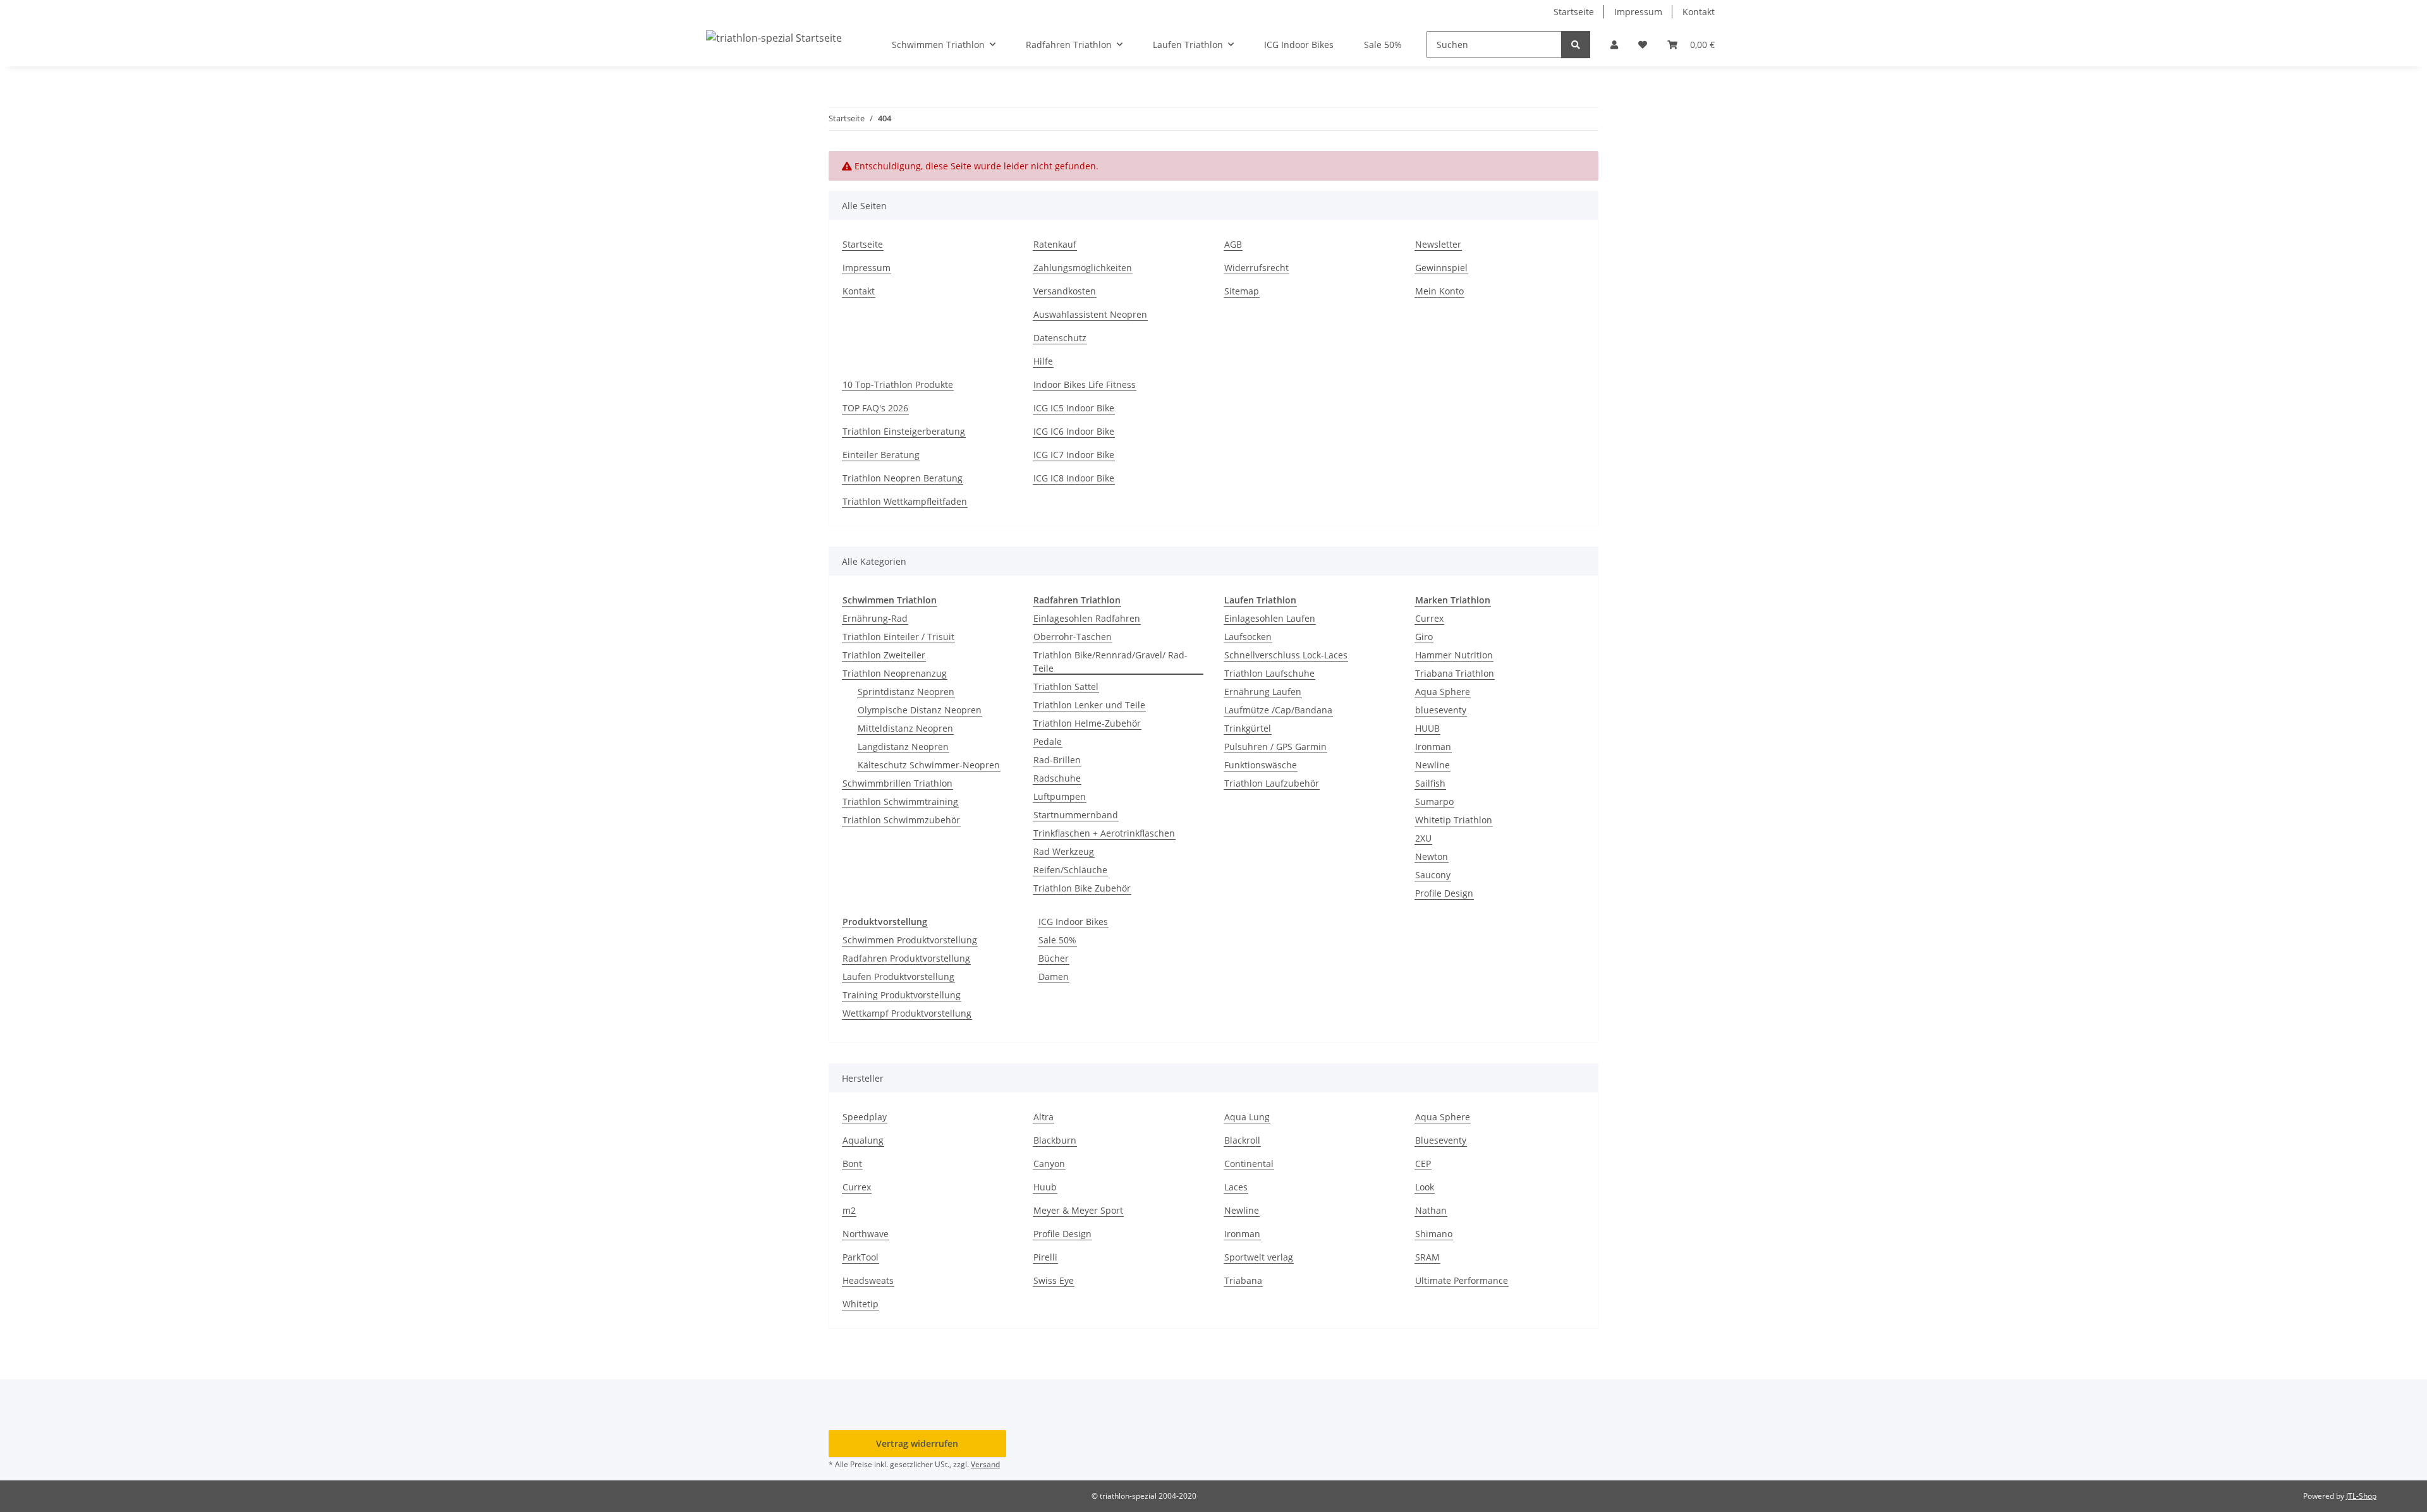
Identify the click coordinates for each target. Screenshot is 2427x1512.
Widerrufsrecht (1256, 268)
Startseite (1574, 12)
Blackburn (1055, 1140)
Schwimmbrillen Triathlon (897, 783)
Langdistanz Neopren (903, 747)
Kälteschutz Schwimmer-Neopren (929, 765)
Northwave (866, 1234)
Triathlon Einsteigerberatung (904, 431)
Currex (1429, 618)
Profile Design (1444, 893)
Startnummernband (1076, 815)
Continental (1249, 1164)
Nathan (1431, 1210)
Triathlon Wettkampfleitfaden (905, 501)
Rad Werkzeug (1064, 851)
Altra (1043, 1117)
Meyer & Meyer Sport (1078, 1210)
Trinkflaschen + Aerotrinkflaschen (1104, 833)
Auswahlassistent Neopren (1090, 314)
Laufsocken (1248, 637)
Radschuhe (1057, 778)
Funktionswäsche (1261, 765)
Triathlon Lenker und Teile (1089, 705)
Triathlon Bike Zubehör (1082, 888)
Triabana (1243, 1280)
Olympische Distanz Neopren (920, 710)
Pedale (1048, 741)
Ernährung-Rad (875, 618)
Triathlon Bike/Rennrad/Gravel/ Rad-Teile (1110, 662)
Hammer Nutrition (1454, 655)
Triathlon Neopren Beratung (903, 478)
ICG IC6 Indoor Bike (1074, 431)
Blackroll (1242, 1140)
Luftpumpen (1060, 796)
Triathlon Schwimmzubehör (901, 820)
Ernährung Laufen (1263, 692)
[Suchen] (1576, 45)
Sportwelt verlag (1259, 1257)
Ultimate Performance (1462, 1280)
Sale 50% (1057, 940)
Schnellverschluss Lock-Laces (1286, 655)
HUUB (1427, 728)
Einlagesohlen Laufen (1270, 618)
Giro (1424, 637)
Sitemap (1242, 291)
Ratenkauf (1055, 244)
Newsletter (1438, 244)
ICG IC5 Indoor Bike (1074, 408)
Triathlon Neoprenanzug (895, 673)
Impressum (1638, 12)
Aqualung (863, 1140)
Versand (985, 1464)
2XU (1423, 838)
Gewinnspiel (1441, 268)
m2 (849, 1210)
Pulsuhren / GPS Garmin (1275, 747)
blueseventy (1441, 710)
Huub (1045, 1187)
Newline (1432, 765)
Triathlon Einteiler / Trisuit (898, 637)
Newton (1432, 856)
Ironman (1433, 747)
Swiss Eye (1054, 1280)
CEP (1423, 1164)
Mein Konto (1439, 291)
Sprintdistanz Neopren (906, 692)
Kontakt (1699, 12)
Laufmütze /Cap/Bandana (1278, 710)
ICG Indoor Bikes (1073, 922)
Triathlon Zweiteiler (884, 655)
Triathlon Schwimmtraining (900, 801)
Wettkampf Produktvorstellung (907, 1013)
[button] (1614, 45)
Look (1425, 1187)
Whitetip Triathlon (1454, 820)
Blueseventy (1441, 1140)
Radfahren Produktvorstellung (906, 958)
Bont (852, 1164)
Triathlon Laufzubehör (1272, 783)
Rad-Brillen (1057, 760)
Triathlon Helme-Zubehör (1087, 723)
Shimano (1434, 1234)
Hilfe (1043, 361)
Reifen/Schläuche (1070, 870)
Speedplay (865, 1117)
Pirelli (1045, 1257)
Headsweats (868, 1280)
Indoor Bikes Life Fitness (1085, 384)
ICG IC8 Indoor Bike (1074, 478)
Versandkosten (1065, 291)
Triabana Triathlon (1455, 673)
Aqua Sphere (1443, 692)
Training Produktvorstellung (902, 995)
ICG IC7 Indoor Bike (1074, 455)
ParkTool (861, 1257)
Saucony (1433, 875)
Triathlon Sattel (1066, 686)
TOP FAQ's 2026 (875, 408)
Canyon (1049, 1164)
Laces (1236, 1187)
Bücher (1054, 958)
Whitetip (861, 1304)
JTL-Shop (2361, 1496)
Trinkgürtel (1248, 728)
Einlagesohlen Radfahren (1087, 618)
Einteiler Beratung (881, 455)
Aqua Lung (1247, 1117)
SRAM (1427, 1257)
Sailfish (1430, 783)
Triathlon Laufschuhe (1269, 673)
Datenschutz (1060, 338)
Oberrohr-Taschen (1073, 637)
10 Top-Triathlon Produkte (898, 384)
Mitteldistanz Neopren (905, 728)
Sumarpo (1434, 801)
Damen (1054, 977)
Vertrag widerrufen (917, 1443)
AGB (1233, 244)
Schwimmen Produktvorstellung (910, 940)
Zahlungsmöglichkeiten (1083, 268)
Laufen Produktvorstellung (898, 977)
